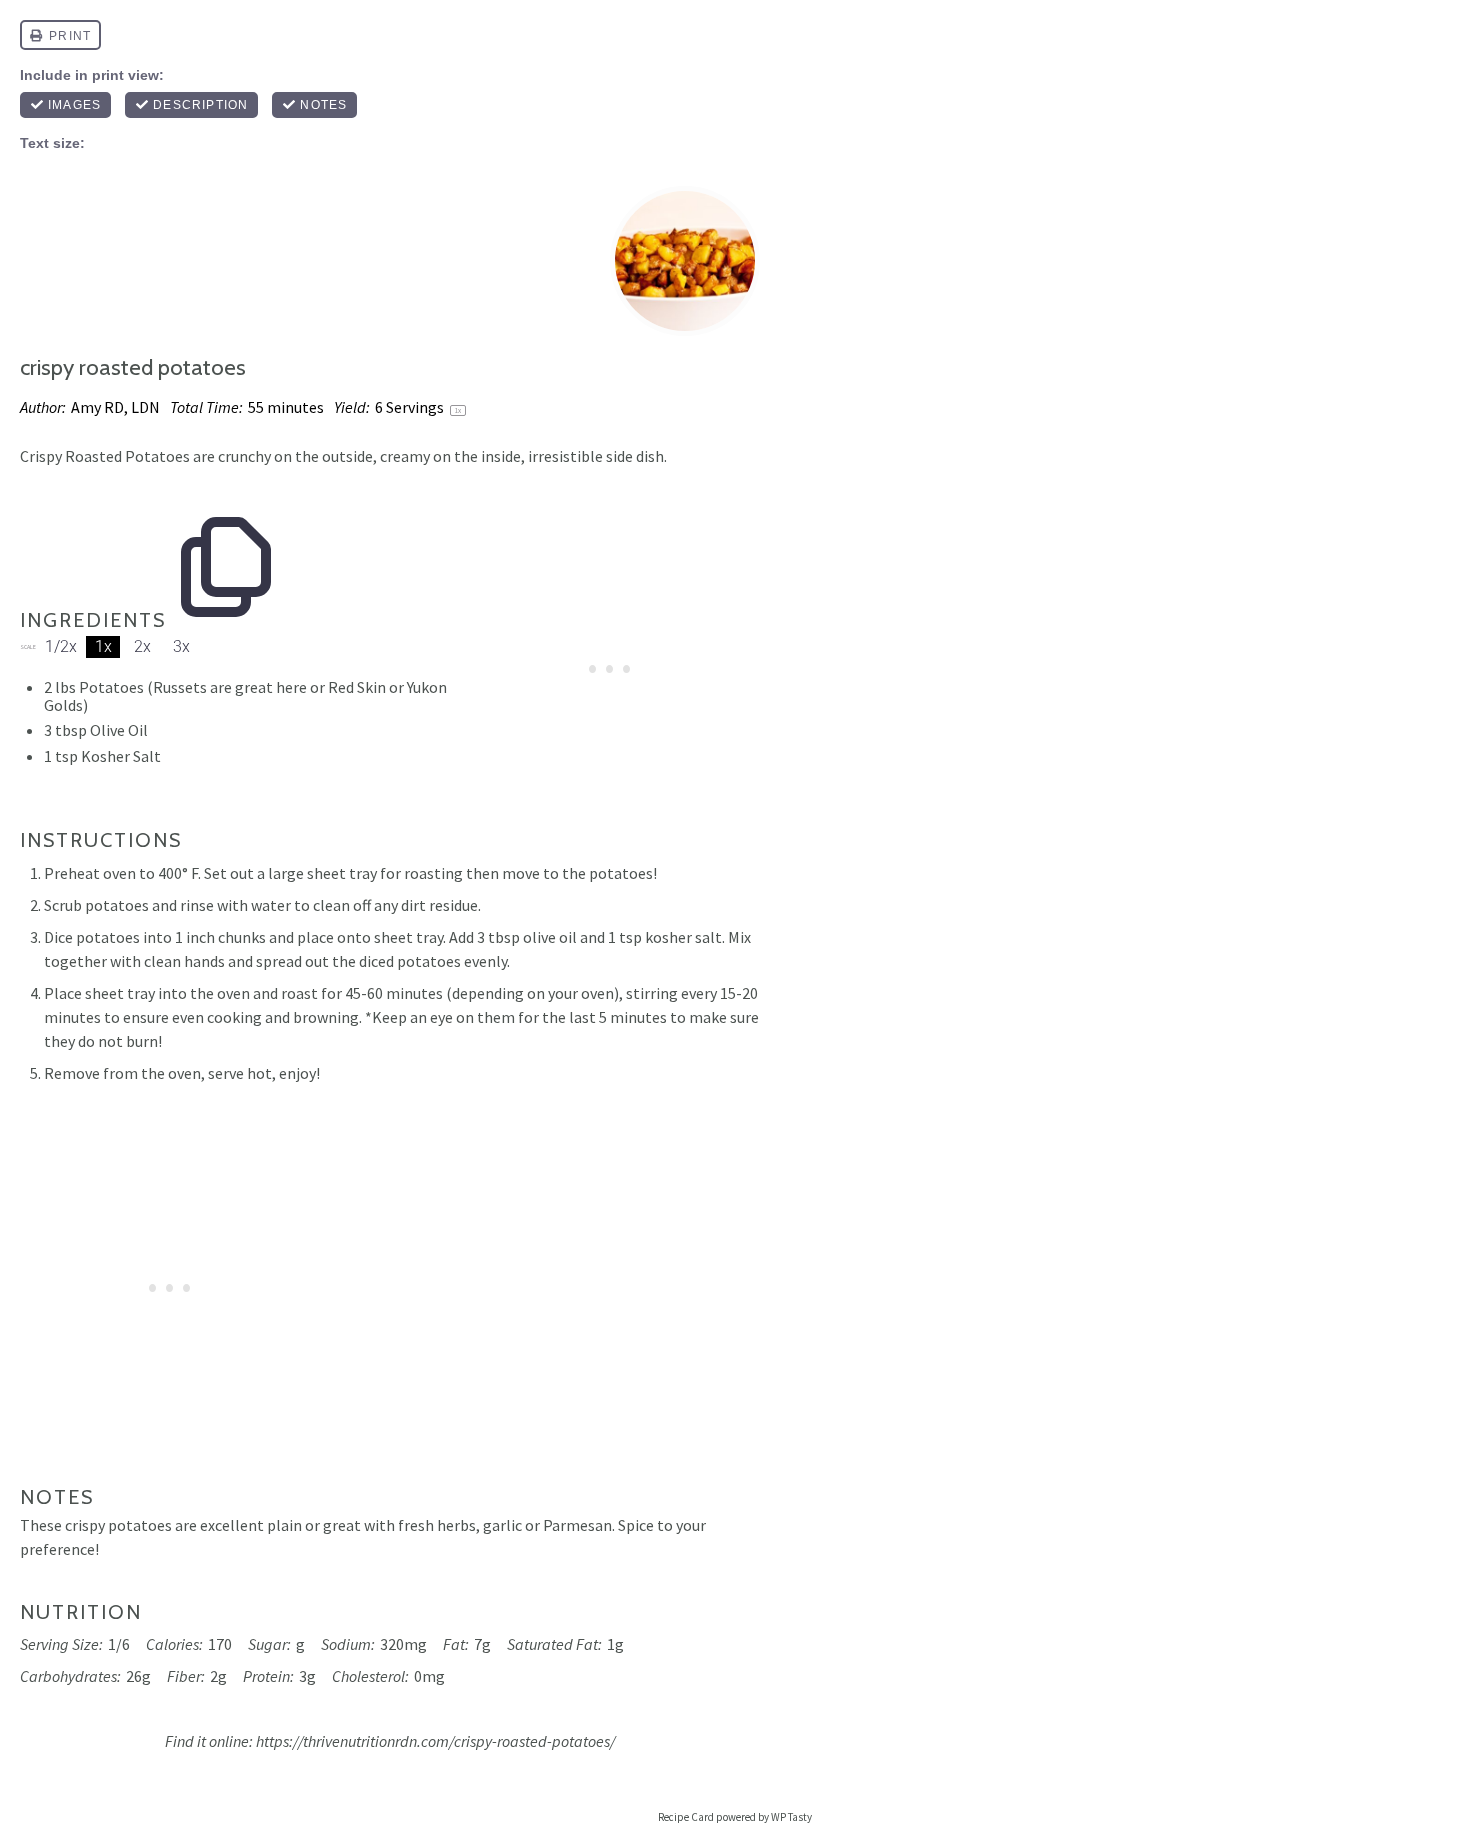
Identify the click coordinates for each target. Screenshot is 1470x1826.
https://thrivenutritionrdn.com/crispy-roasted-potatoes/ (435, 1741)
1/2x (61, 646)
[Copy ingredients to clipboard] (226, 519)
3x (181, 646)
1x (103, 646)
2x (142, 646)
